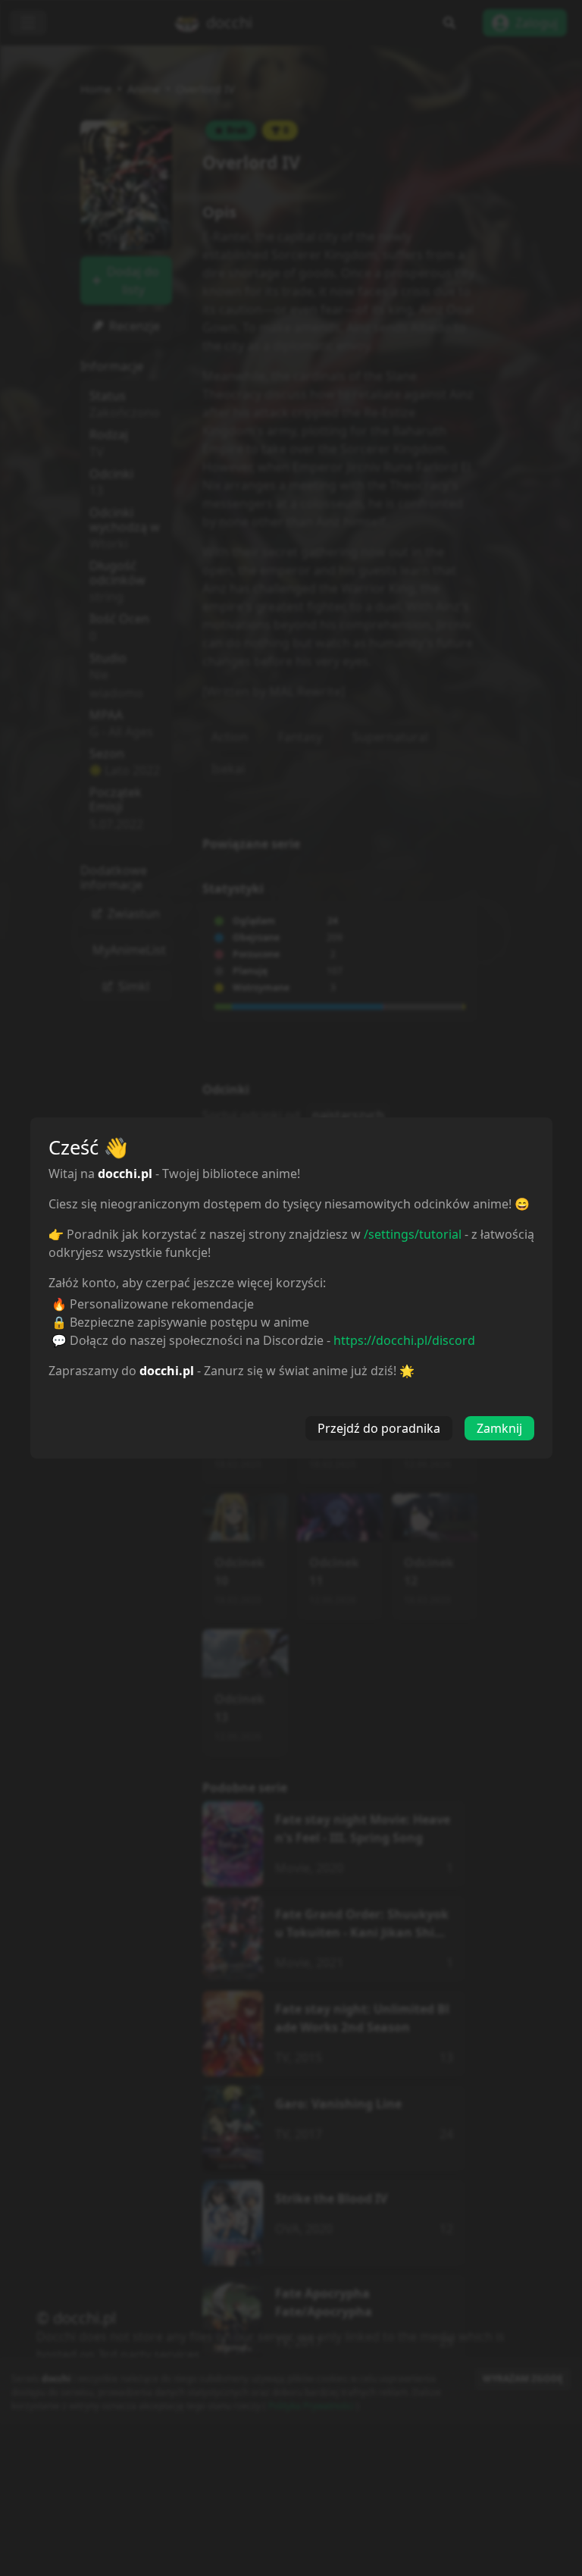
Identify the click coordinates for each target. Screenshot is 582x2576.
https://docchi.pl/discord (404, 1340)
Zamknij (499, 1428)
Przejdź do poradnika (379, 1428)
